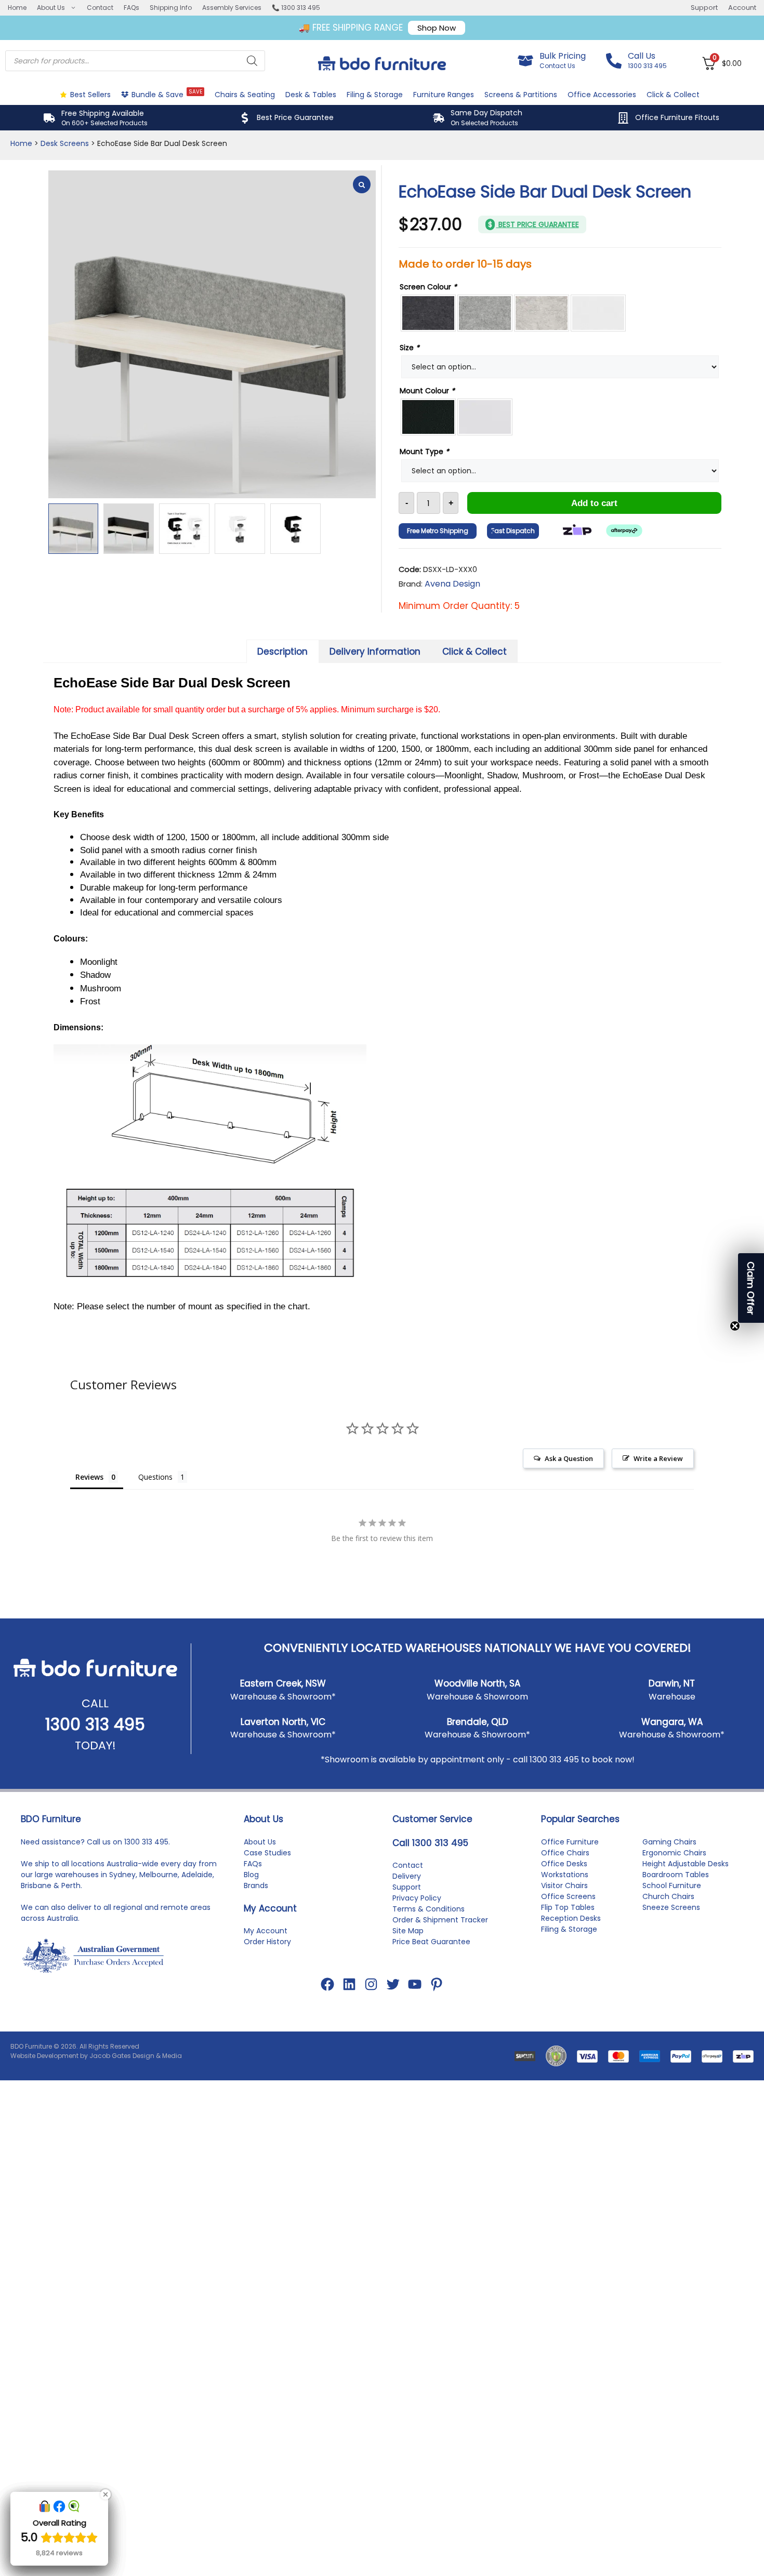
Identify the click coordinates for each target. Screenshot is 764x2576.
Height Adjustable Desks (686, 1864)
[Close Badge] (106, 2494)
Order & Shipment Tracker (440, 1920)
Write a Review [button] (658, 1458)
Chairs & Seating (245, 95)
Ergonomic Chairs (674, 1853)
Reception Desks (571, 1918)
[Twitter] (393, 1984)
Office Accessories (602, 95)
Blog (251, 1875)
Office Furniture (570, 1842)
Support (704, 8)
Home (17, 8)
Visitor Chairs (564, 1885)
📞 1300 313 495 (296, 8)
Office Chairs (565, 1853)
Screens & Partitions (521, 95)
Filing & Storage (375, 95)
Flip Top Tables (568, 1907)
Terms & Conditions (429, 1909)
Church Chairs (668, 1896)
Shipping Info (171, 8)
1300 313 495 (95, 1724)
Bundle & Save (167, 94)
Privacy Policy (417, 1898)
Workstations (565, 1875)
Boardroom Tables (676, 1875)
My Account (266, 1931)
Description (282, 652)
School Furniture (672, 1885)
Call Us (642, 56)
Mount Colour (427, 391)
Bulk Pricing (563, 56)
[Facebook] (327, 1984)
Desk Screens (65, 143)
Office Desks (564, 1864)
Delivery (407, 1876)
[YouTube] (415, 1984)
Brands (256, 1885)
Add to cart (594, 503)
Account (742, 8)
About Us (51, 8)
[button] (751, 1288)
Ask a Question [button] (569, 1458)
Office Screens (568, 1896)
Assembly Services (232, 8)
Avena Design (452, 584)
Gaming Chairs (669, 1842)
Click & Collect (673, 95)
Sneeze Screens (671, 1907)
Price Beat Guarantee (431, 1942)
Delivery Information (375, 652)
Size (410, 348)
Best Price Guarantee (295, 117)
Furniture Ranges (444, 95)
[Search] (252, 61)
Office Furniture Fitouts (677, 117)
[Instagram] (371, 1984)
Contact (100, 8)
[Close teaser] (735, 1326)
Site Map (408, 1931)
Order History (267, 1942)
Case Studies (267, 1853)
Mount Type (424, 452)
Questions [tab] (155, 1477)
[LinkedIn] (349, 1984)
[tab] (283, 651)
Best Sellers (90, 95)
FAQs (131, 8)
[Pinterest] (437, 1984)
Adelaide (197, 1875)
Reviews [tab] (89, 1477)
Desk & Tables (311, 95)
